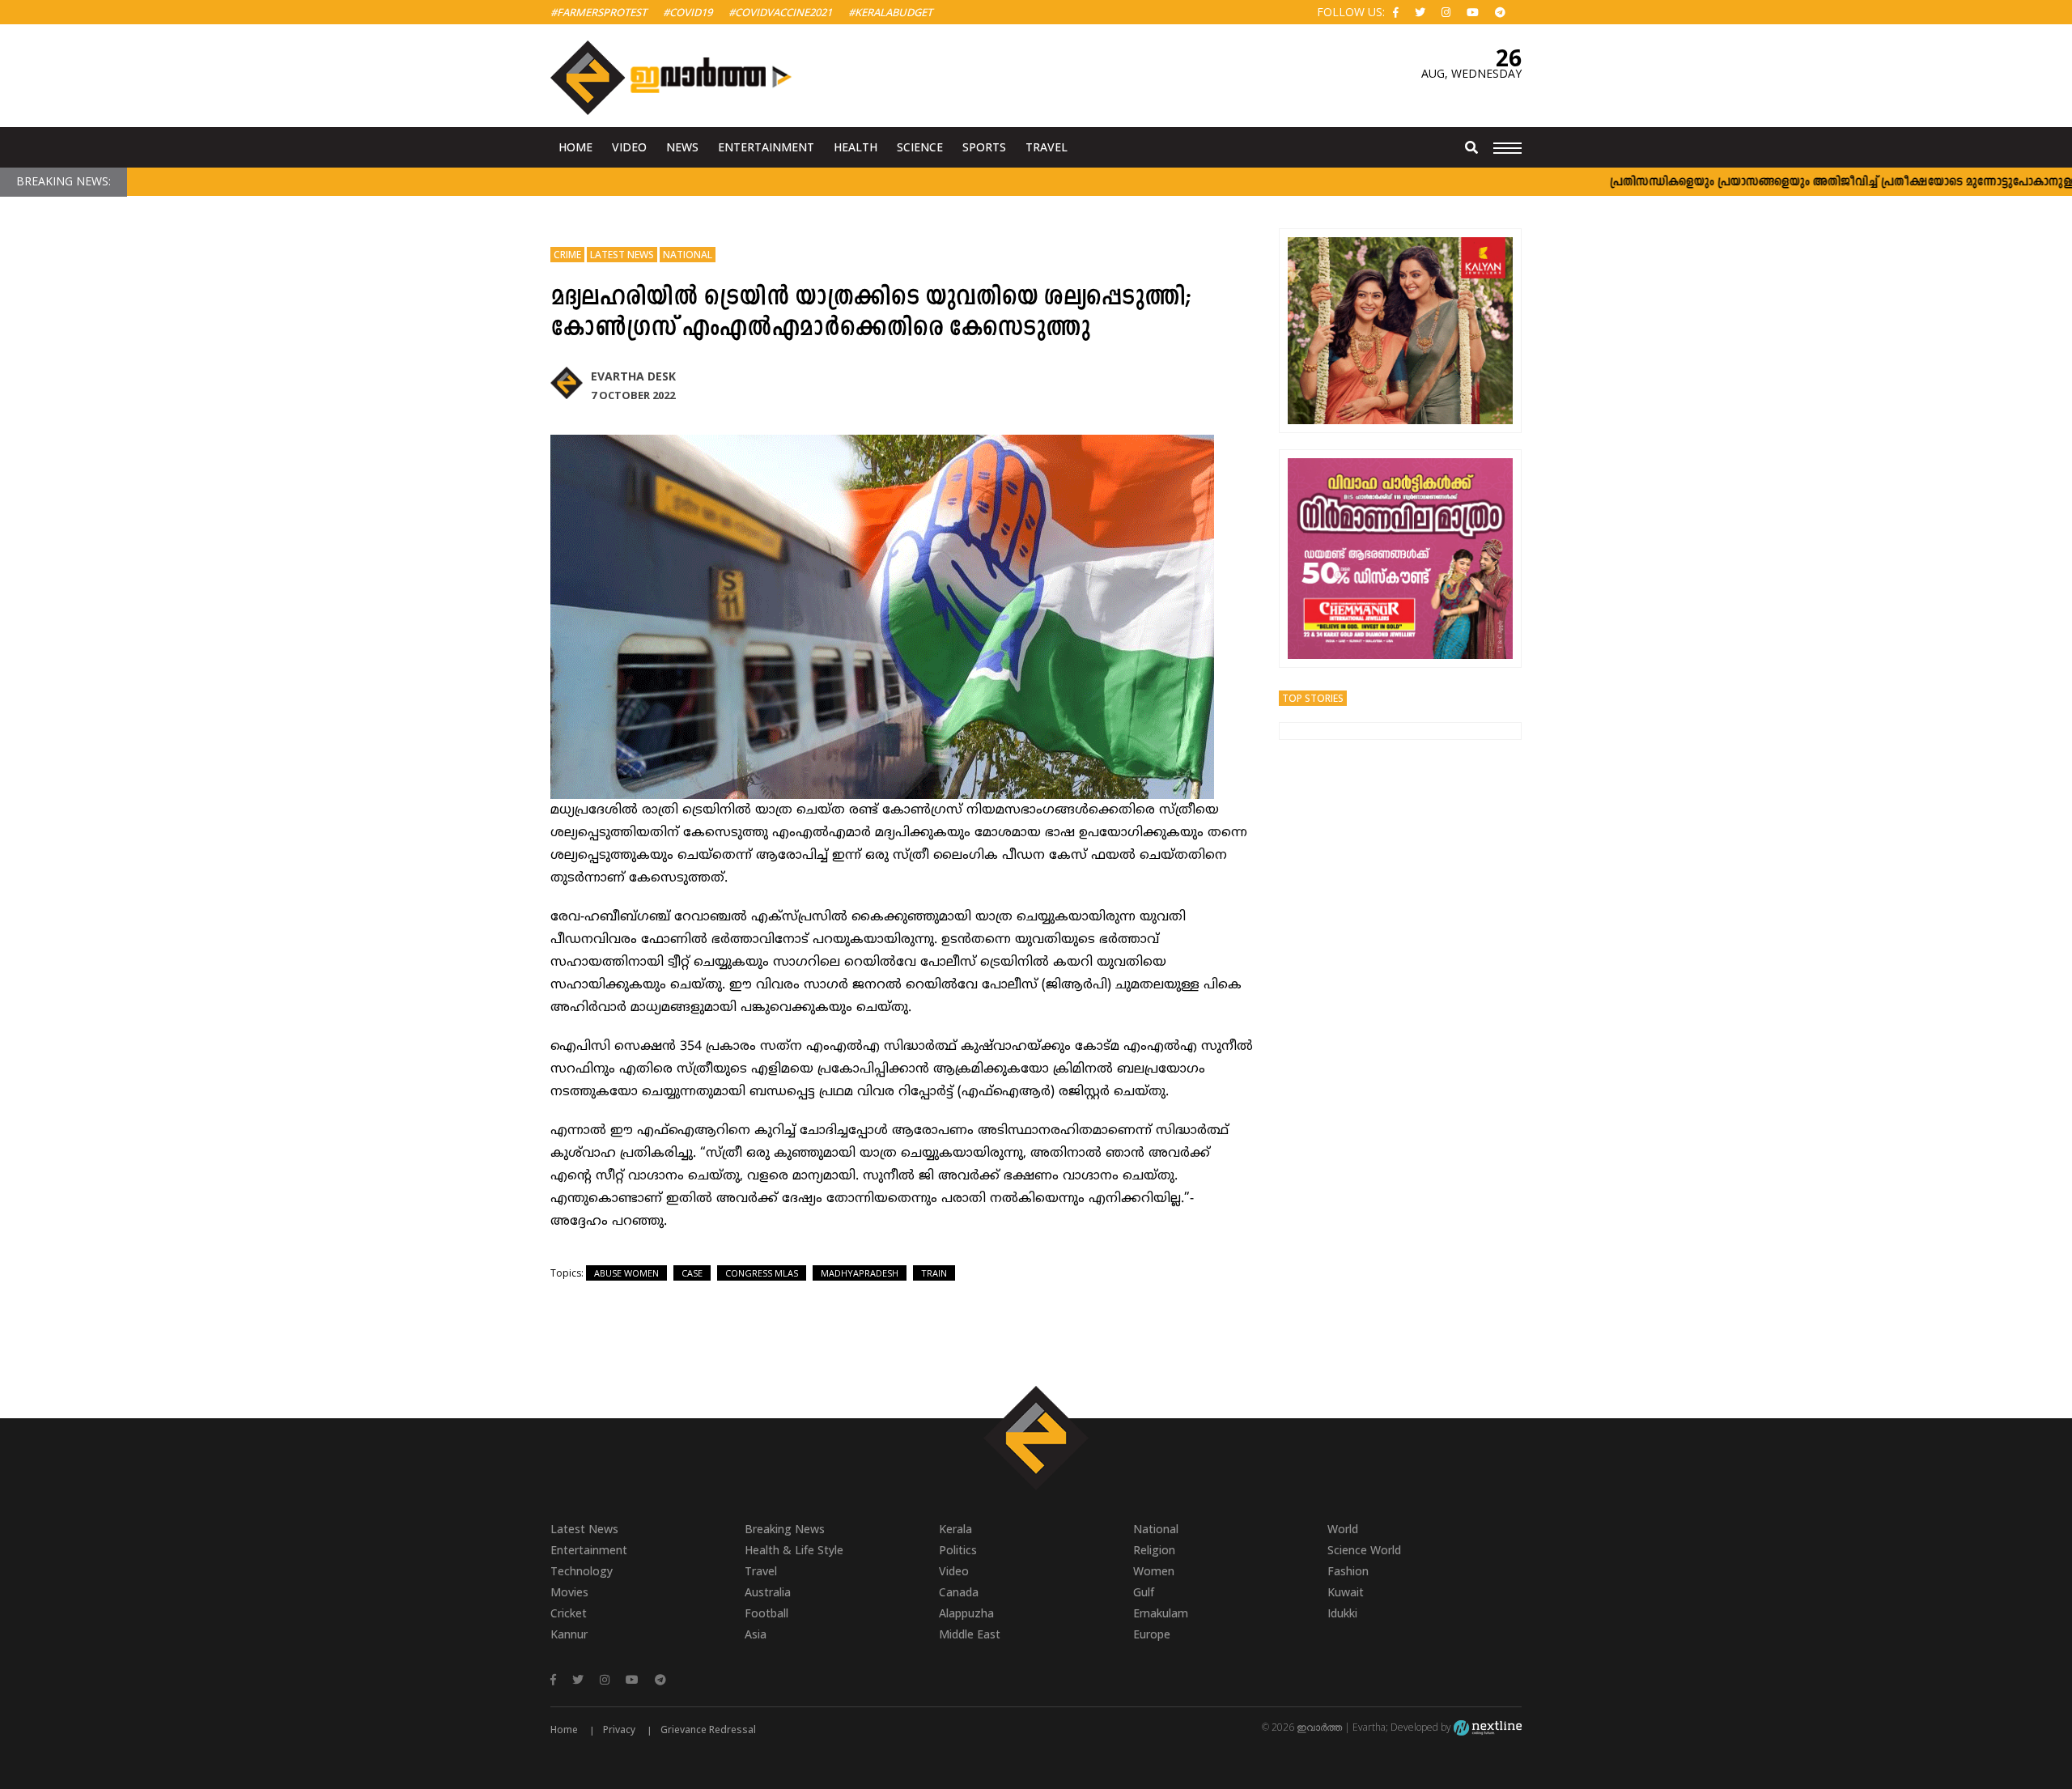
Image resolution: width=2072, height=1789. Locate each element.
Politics (958, 1550)
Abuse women (626, 1273)
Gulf (1144, 1592)
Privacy (619, 1730)
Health (856, 147)
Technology (582, 1571)
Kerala (955, 1529)
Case (692, 1273)
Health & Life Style (794, 1550)
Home (575, 147)
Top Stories (1313, 698)
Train (934, 1273)
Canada (959, 1592)
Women (1154, 1571)
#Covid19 (688, 12)
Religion (1154, 1550)
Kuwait (1346, 1592)
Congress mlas (762, 1273)
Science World (1364, 1550)
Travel (1047, 147)
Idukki (1342, 1613)
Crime (567, 255)
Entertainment (766, 147)
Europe (1152, 1634)
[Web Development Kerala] (1488, 1727)
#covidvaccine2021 (780, 12)
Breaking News (785, 1529)
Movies (569, 1592)
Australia (768, 1592)
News (682, 147)
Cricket (569, 1613)
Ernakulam (1161, 1613)
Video (629, 147)
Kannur (569, 1634)
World (1343, 1529)
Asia (756, 1634)
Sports (984, 147)
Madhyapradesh (860, 1273)
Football (766, 1613)
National (688, 255)
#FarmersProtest (599, 12)
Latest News (622, 255)
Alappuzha (966, 1613)
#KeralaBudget (890, 12)
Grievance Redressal (708, 1730)
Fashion (1348, 1571)
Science (920, 147)
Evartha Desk (633, 376)
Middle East (970, 1634)
